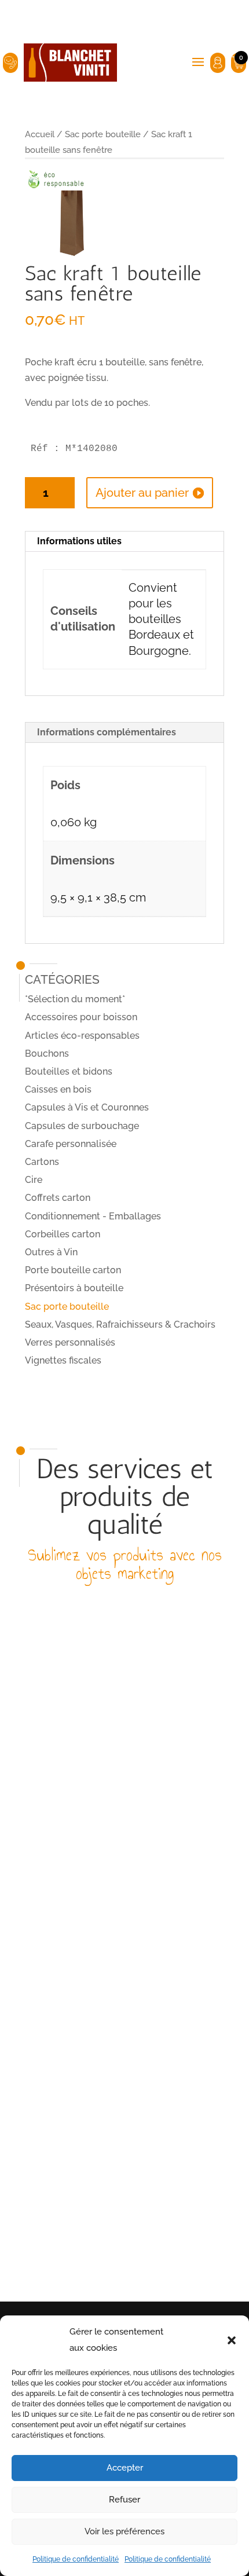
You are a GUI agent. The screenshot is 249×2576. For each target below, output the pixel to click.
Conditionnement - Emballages (93, 1216)
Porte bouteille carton (73, 1270)
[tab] (124, 542)
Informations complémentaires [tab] (107, 732)
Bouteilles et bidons (69, 1071)
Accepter (125, 2468)
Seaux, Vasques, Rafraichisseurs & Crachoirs (120, 1324)
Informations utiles (79, 541)
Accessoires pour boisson (81, 1017)
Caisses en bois (58, 1089)
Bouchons (47, 1054)
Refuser (124, 2500)
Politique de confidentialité (76, 2559)
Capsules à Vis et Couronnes (87, 1107)
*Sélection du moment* (75, 999)
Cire (34, 1180)
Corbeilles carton (63, 1234)
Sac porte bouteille (103, 134)
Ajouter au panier (142, 493)
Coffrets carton (58, 1198)
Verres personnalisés (70, 1342)
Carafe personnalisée (71, 1144)
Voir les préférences (124, 2531)
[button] (232, 2340)
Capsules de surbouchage (82, 1126)
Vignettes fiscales (63, 1360)
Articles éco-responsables (82, 1036)
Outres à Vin (51, 1252)
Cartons (42, 1162)
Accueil (40, 134)
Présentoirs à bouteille (74, 1288)
